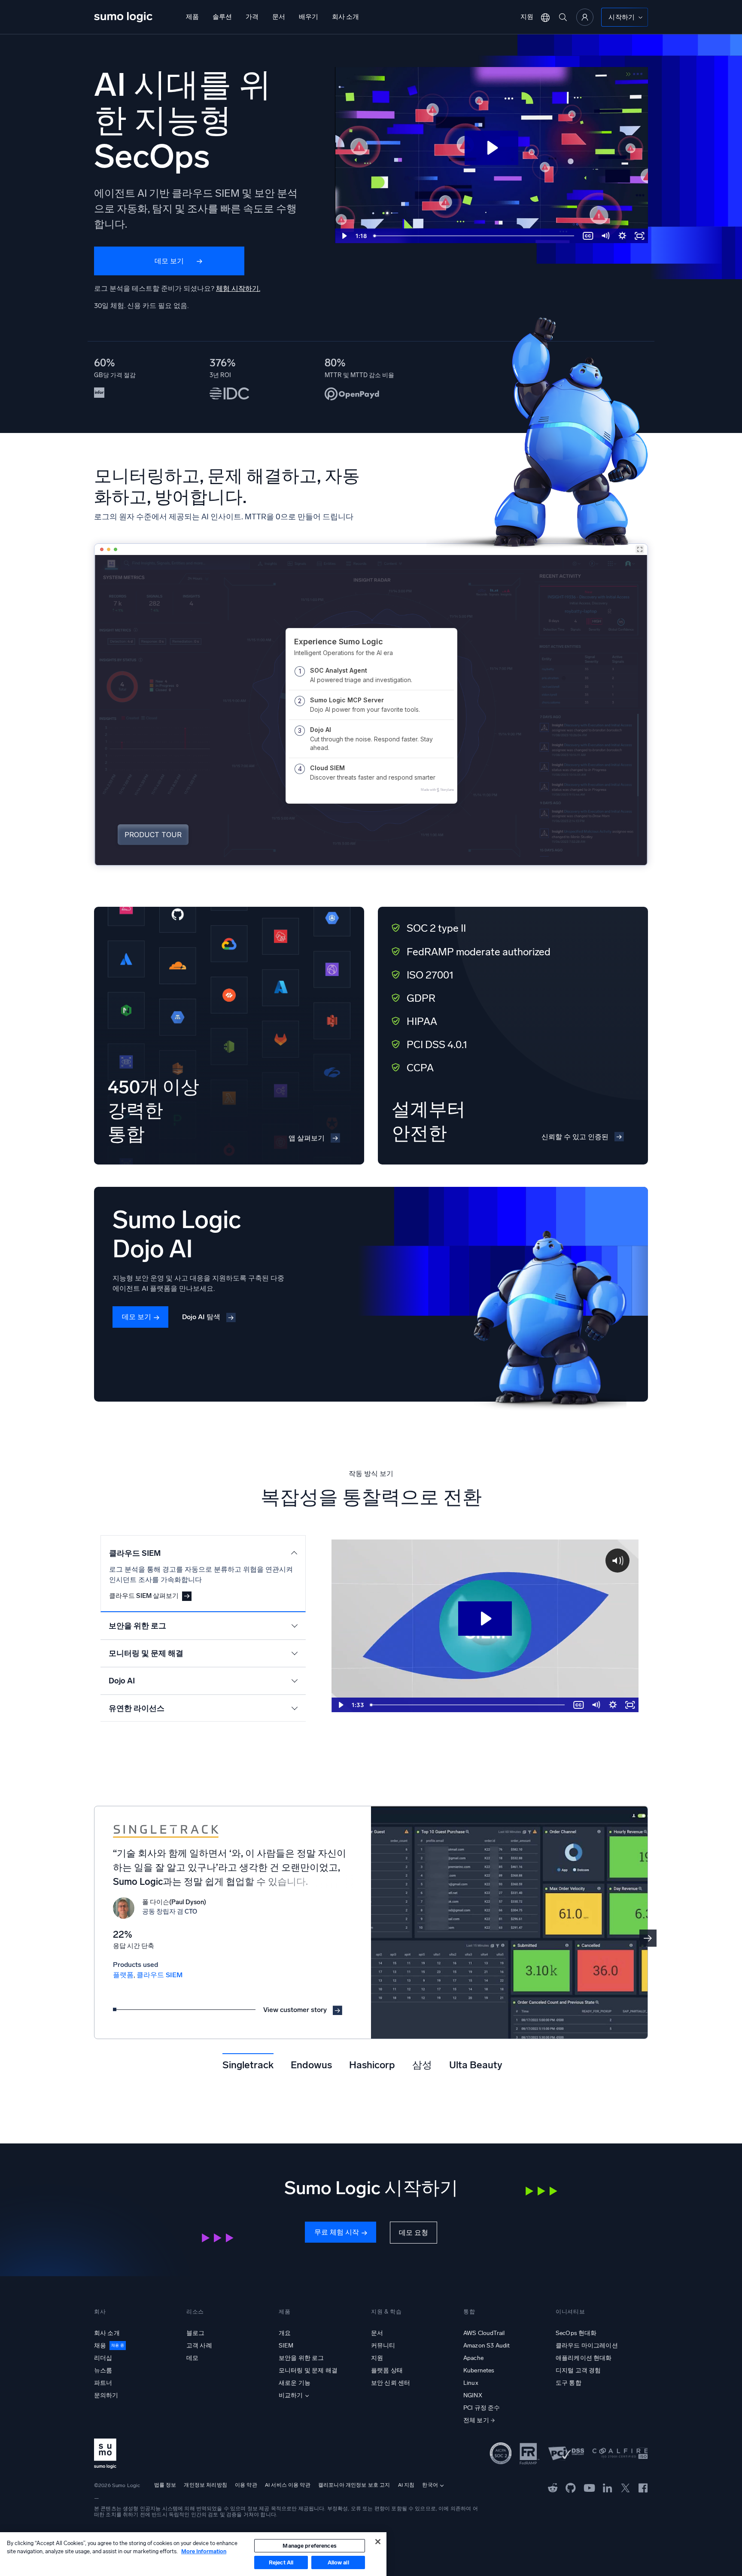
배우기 (309, 17)
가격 (252, 17)
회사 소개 (345, 17)
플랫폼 (123, 1975)
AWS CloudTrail (484, 2333)
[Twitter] (625, 2488)
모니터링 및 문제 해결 (308, 2370)
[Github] (553, 2488)
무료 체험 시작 (337, 2232)
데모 (192, 2358)
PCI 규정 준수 (482, 2408)
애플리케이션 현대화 (584, 2358)
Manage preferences (309, 2546)
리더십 (103, 2358)
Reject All (281, 2562)
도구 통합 (569, 2383)
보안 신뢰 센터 (391, 2383)
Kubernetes (479, 2370)
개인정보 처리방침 (205, 2485)
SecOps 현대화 (576, 2333)
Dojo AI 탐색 (201, 1317)
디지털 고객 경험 (578, 2370)
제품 (192, 17)
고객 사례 (199, 2346)
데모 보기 (169, 261)
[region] (193, 2554)
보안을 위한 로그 (301, 2358)
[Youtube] (589, 2488)
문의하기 (106, 2395)
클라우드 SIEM (160, 1975)
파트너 (103, 2383)
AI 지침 (406, 2485)
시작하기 (622, 17)
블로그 (195, 2333)
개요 (285, 2333)
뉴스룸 (103, 2370)
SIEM (286, 2346)
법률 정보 (165, 2485)
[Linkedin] (608, 2488)
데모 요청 (414, 2233)
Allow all (338, 2562)
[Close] (378, 2542)
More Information (204, 2551)
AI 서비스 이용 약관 (288, 2485)
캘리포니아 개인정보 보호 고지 (354, 2485)
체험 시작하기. (238, 288)
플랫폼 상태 (387, 2370)
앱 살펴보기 (307, 1138)
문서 (279, 17)
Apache (473, 2358)
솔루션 (222, 17)
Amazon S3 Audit (487, 2346)
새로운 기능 (295, 2383)
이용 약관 (246, 2485)
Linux (471, 2383)
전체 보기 (476, 2420)
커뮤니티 (383, 2346)
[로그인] (585, 17)
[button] (648, 1938)
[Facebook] (643, 2488)
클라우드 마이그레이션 (587, 2346)
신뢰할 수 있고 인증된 (575, 1137)
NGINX (473, 2395)
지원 (527, 17)
